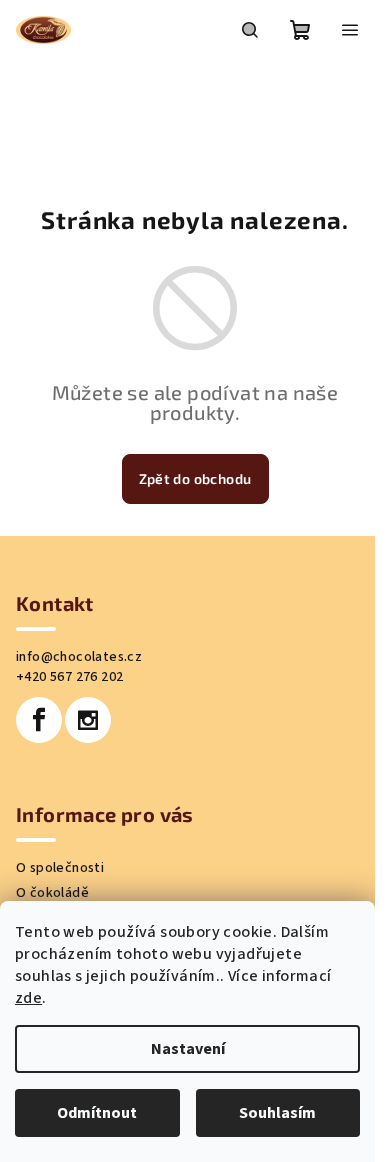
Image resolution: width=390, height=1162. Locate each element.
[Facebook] (39, 720)
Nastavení (188, 1049)
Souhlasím (277, 1113)
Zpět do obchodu (195, 478)
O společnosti (60, 868)
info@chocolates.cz (79, 657)
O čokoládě (52, 893)
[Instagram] (88, 720)
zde (28, 998)
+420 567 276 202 (69, 677)
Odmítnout (97, 1113)
